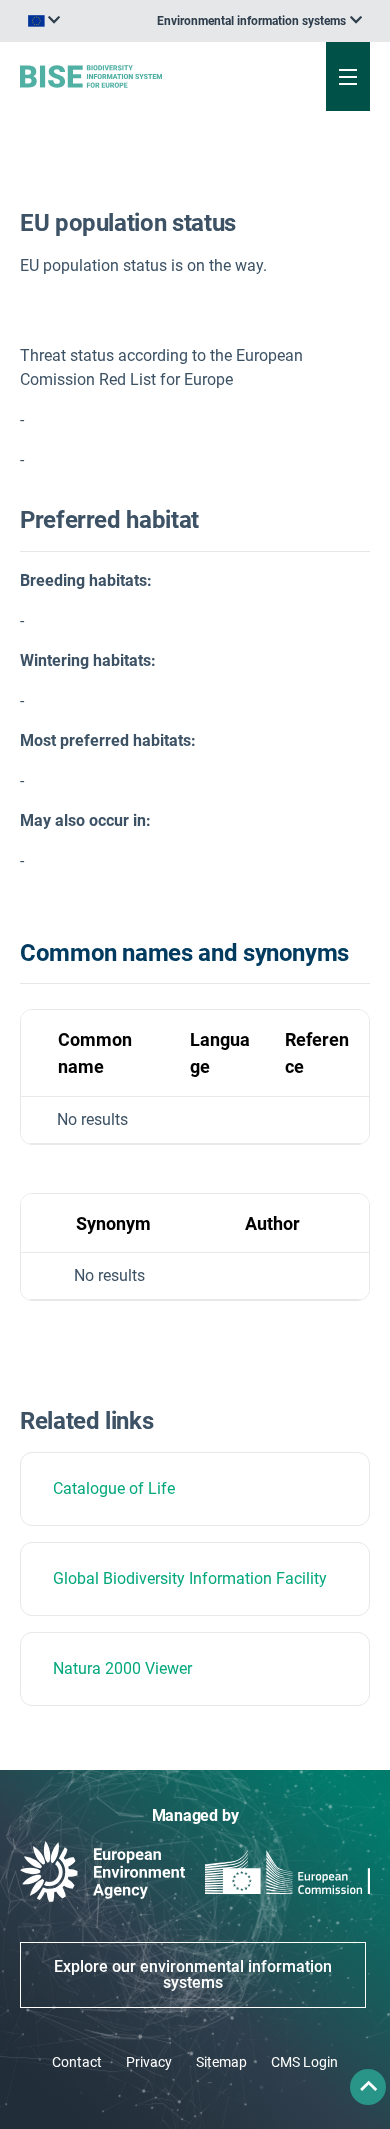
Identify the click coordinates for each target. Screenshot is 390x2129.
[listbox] (259, 21)
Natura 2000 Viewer (122, 1668)
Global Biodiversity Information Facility (190, 1578)
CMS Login (304, 2062)
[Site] (131, 76)
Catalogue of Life (114, 1488)
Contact (77, 2062)
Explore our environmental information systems (193, 1974)
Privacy (149, 2062)
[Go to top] (368, 2087)
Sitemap (221, 2062)
